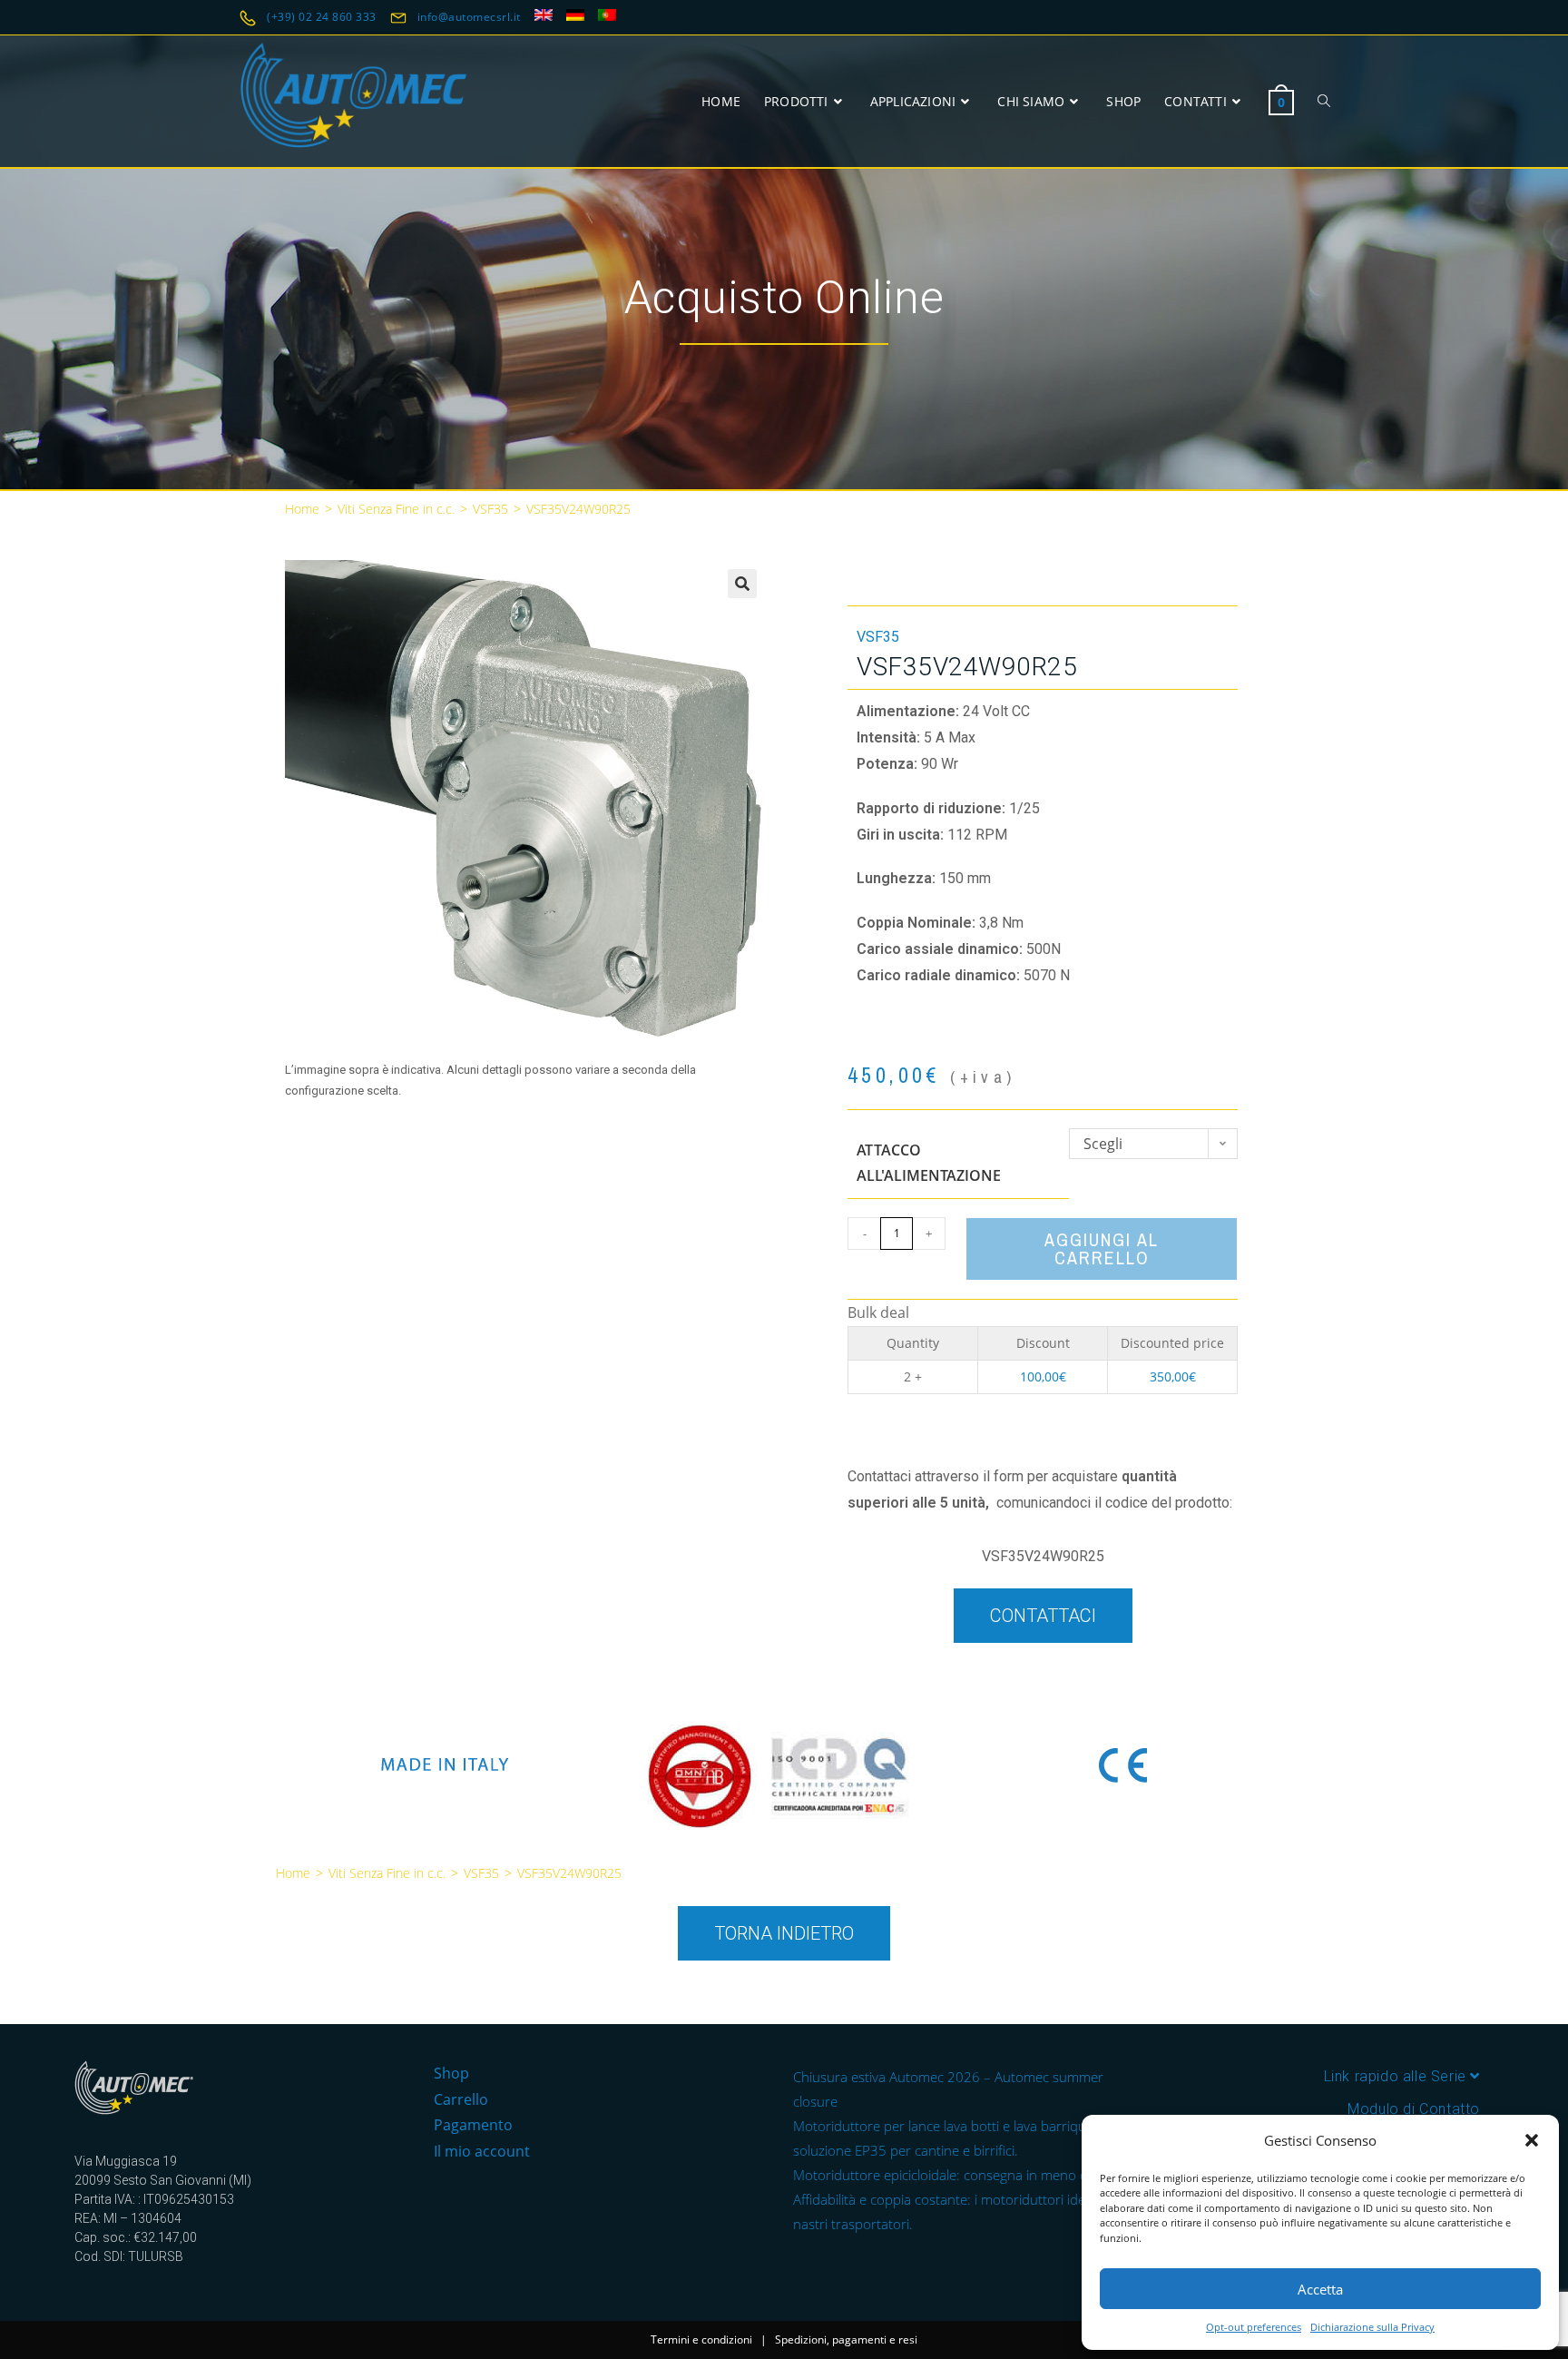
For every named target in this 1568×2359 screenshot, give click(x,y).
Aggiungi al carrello (1102, 1248)
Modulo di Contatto (1414, 2109)
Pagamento (473, 2125)
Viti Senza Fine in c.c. (396, 509)
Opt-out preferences (1254, 2327)
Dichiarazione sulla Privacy (1372, 2327)
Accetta (1320, 2289)
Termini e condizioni (701, 2339)
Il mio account (482, 2151)
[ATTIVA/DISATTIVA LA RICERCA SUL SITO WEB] (1324, 101)
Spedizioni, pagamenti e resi (846, 2339)
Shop (451, 2073)
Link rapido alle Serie (1397, 2076)
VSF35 (490, 509)
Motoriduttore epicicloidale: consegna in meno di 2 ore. (962, 2175)
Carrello (461, 2099)
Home (302, 509)
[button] (1532, 2140)
